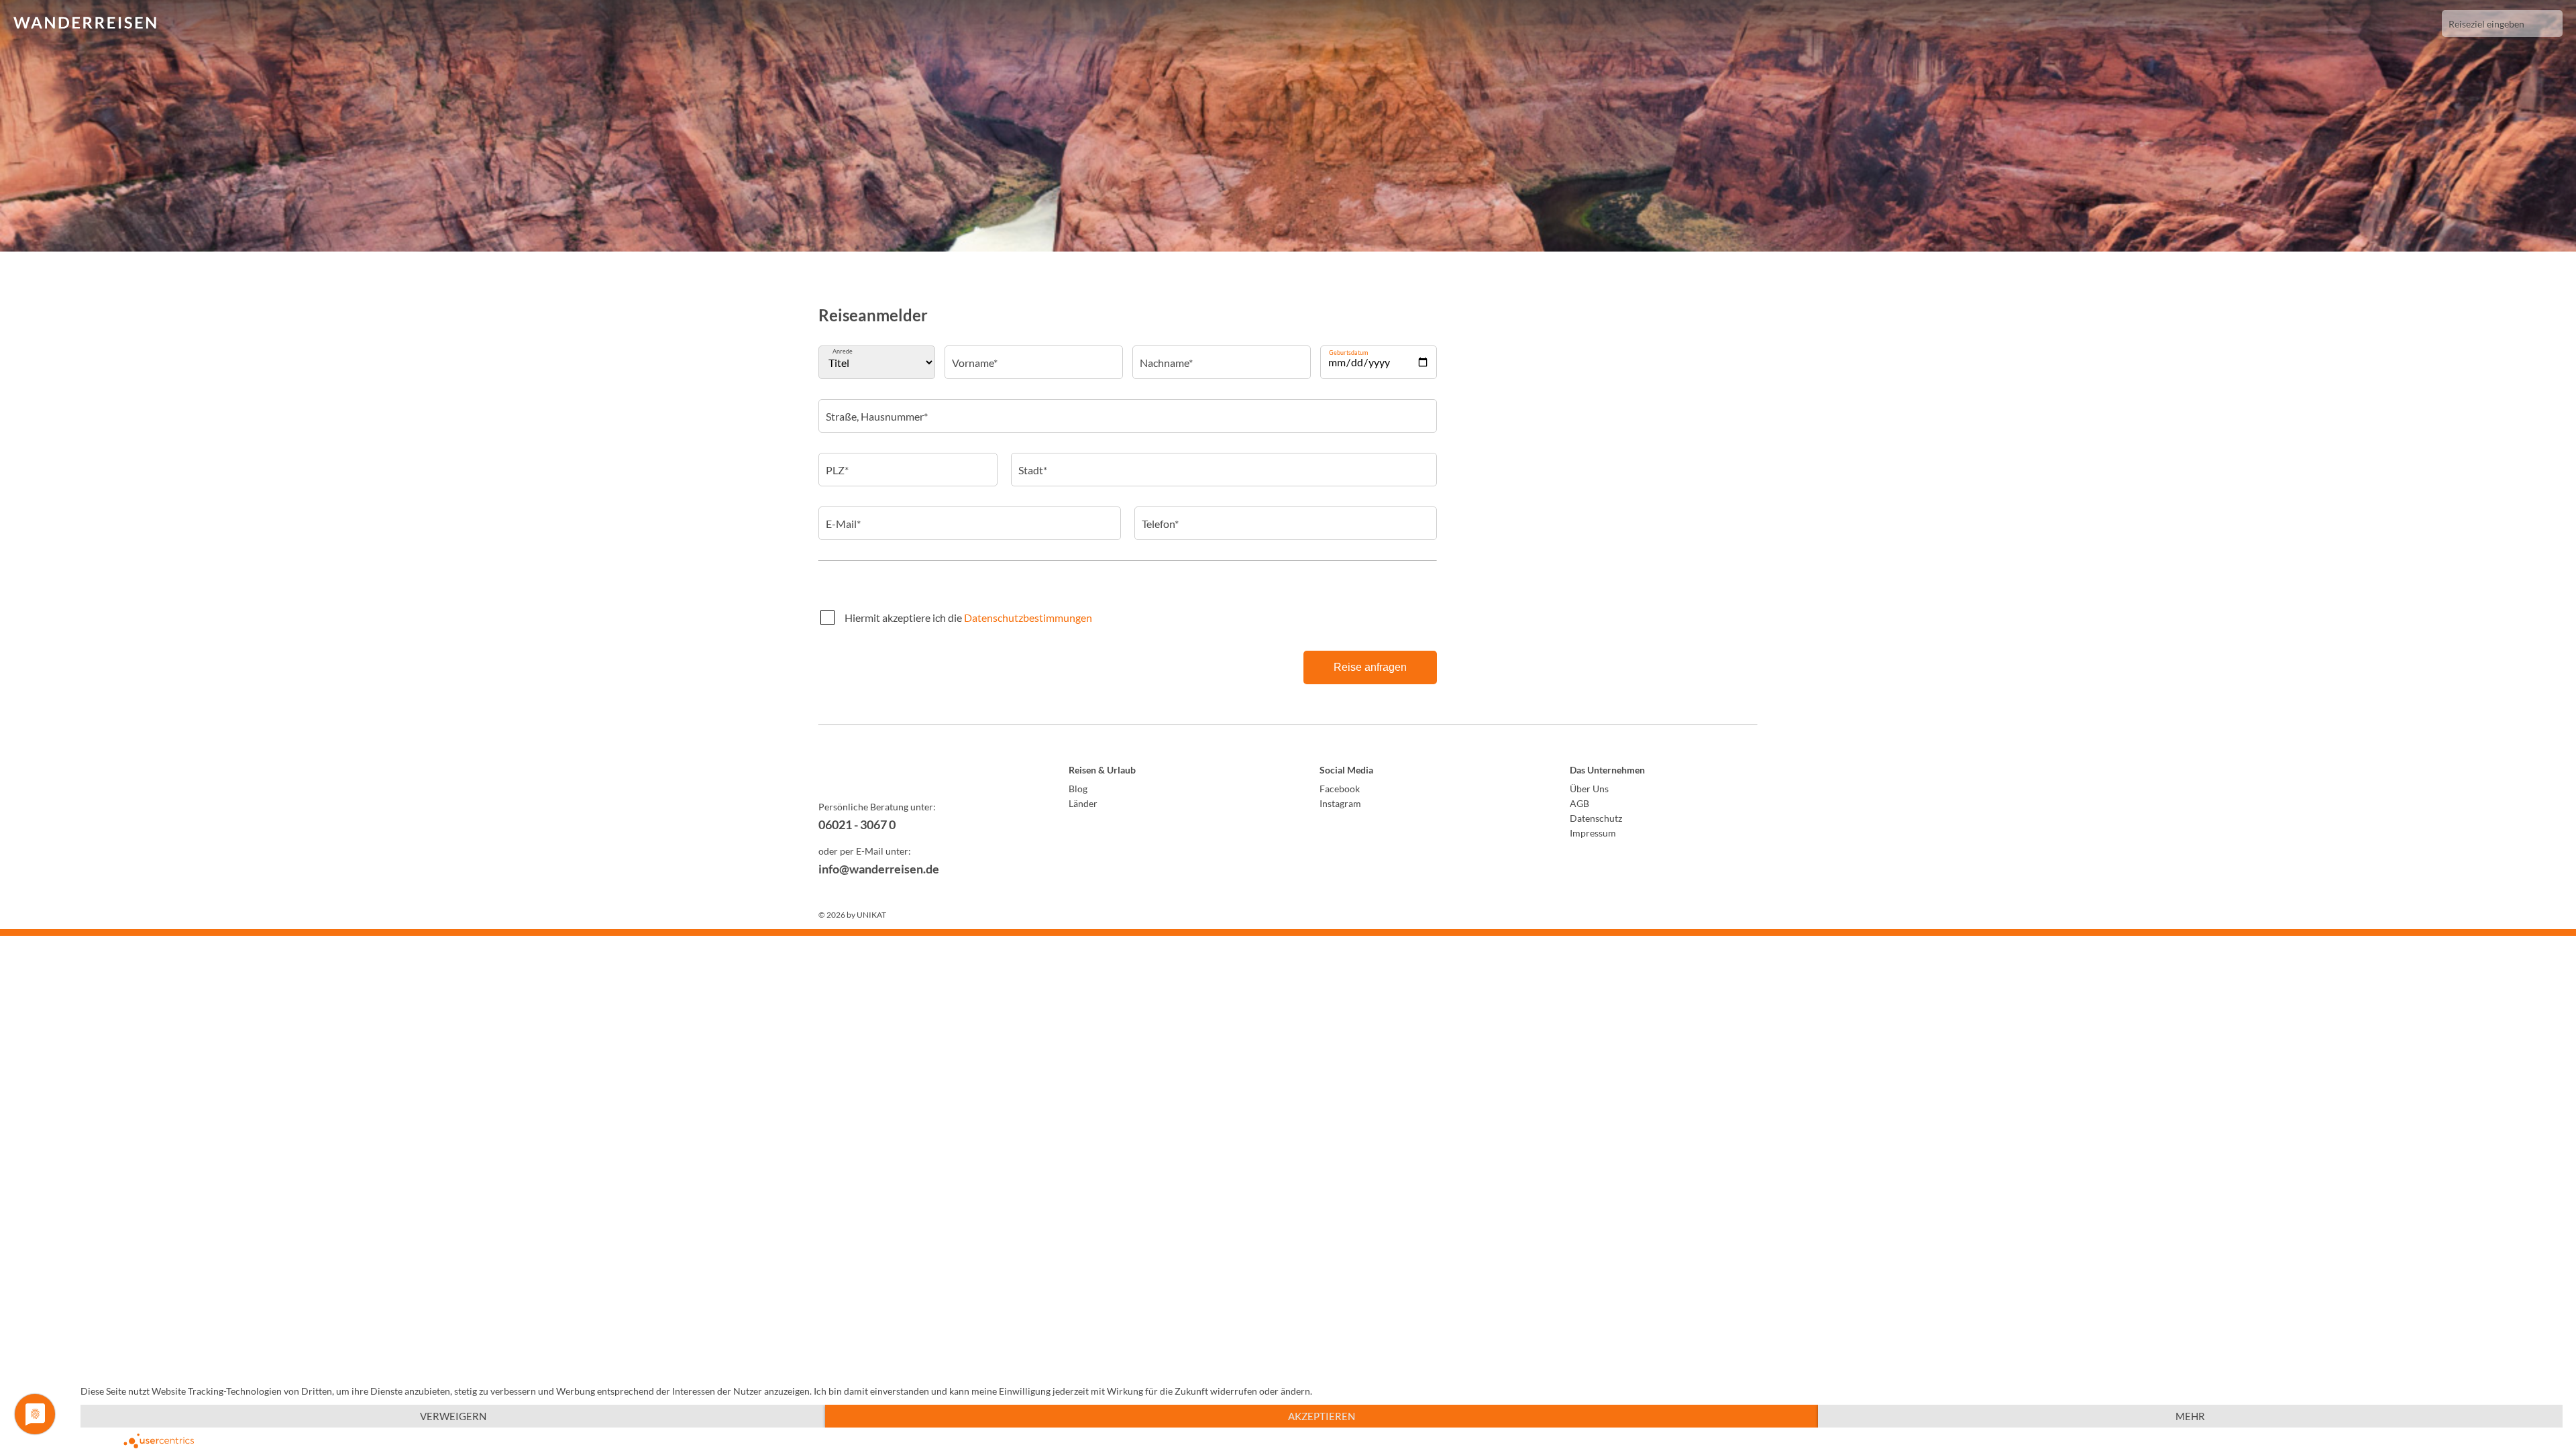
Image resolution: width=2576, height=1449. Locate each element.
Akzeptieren (1322, 1416)
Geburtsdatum (1348, 353)
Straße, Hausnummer (876, 407)
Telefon (1160, 515)
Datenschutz (1596, 818)
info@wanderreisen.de (879, 869)
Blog (1078, 789)
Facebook (1340, 789)
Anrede (843, 351)
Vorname (974, 354)
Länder (1083, 803)
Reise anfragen (1370, 667)
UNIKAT (871, 915)
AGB (1579, 803)
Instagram (1340, 803)
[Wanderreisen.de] (85, 23)
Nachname (1166, 354)
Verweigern (453, 1416)
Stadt (1032, 461)
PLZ (837, 461)
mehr (2190, 1416)
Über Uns (1589, 789)
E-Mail (843, 515)
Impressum (1593, 833)
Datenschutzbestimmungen (1028, 618)
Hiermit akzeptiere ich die (968, 618)
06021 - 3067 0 (857, 824)
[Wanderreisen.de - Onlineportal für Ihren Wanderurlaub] (912, 772)
